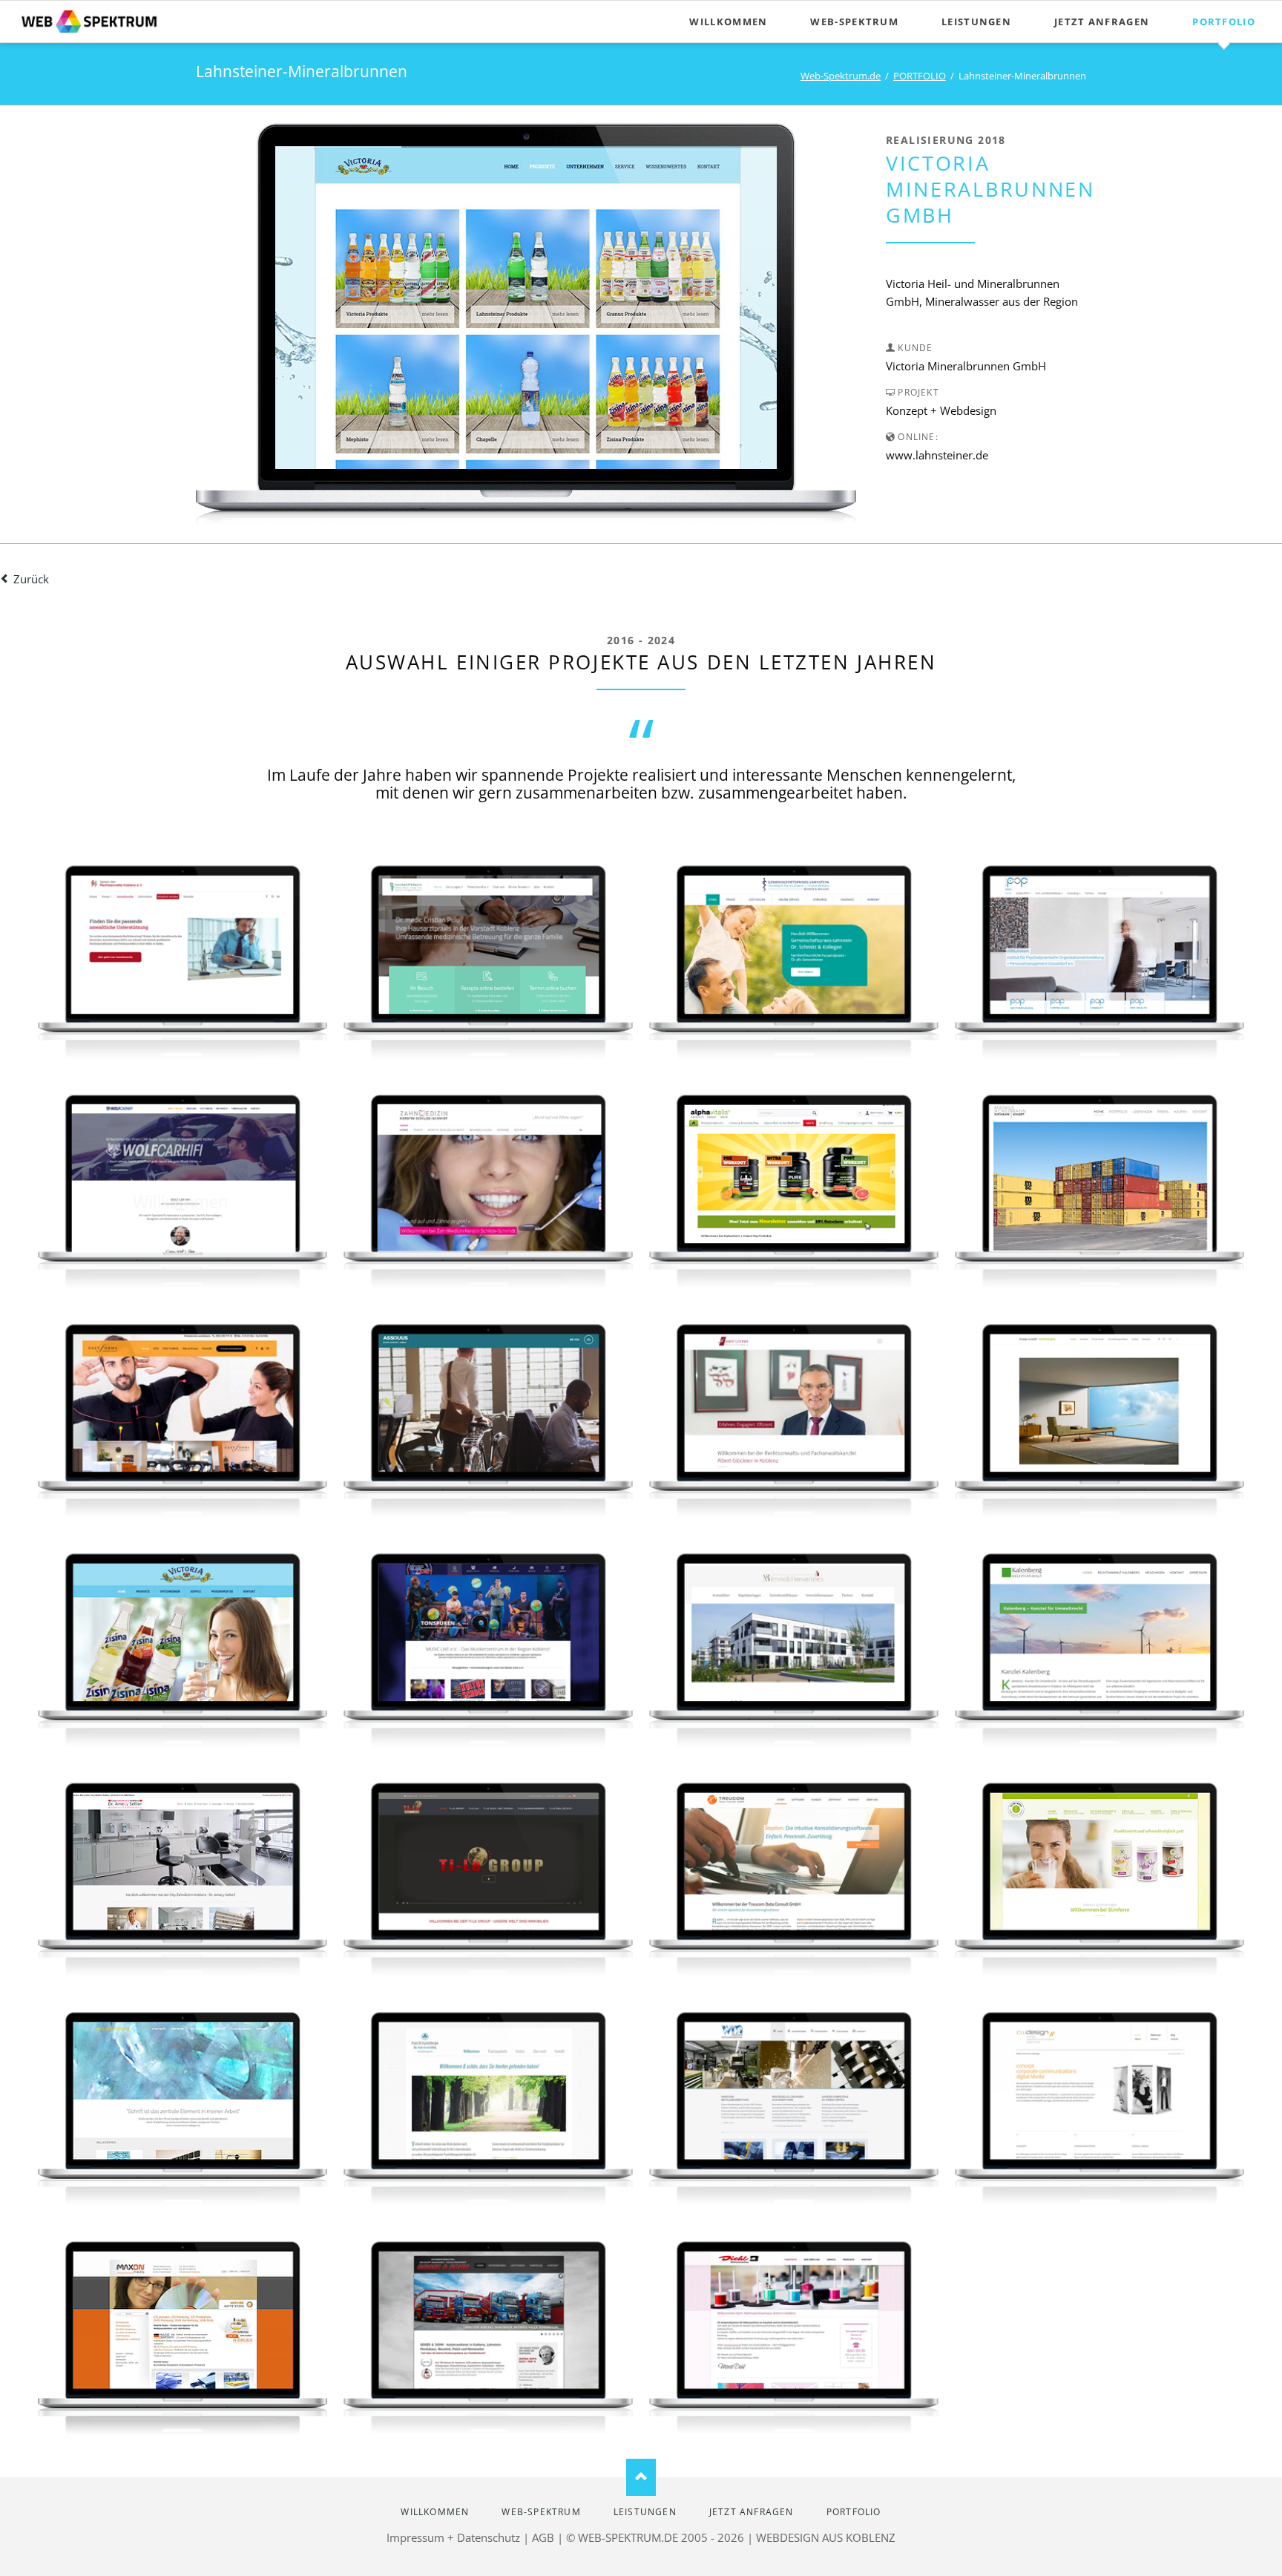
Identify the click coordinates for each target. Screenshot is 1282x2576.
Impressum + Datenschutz (453, 2537)
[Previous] (309, 308)
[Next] (743, 308)
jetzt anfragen (1102, 22)
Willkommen (728, 22)
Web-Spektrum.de (841, 76)
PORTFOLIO (1224, 22)
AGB (543, 2537)
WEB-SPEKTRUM (854, 22)
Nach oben (641, 2477)
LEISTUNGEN (976, 22)
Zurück (31, 579)
